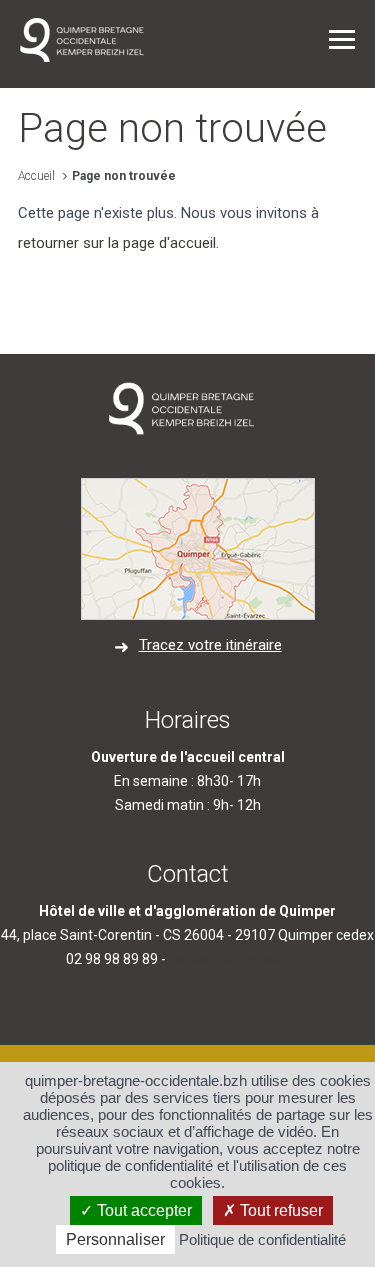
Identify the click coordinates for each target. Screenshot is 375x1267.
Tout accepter (142, 1210)
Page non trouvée (124, 176)
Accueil (36, 176)
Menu (342, 39)
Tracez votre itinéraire (210, 645)
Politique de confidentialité (262, 1239)
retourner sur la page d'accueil (117, 243)
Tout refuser (279, 1210)
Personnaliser (115, 1239)
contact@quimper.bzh (239, 959)
